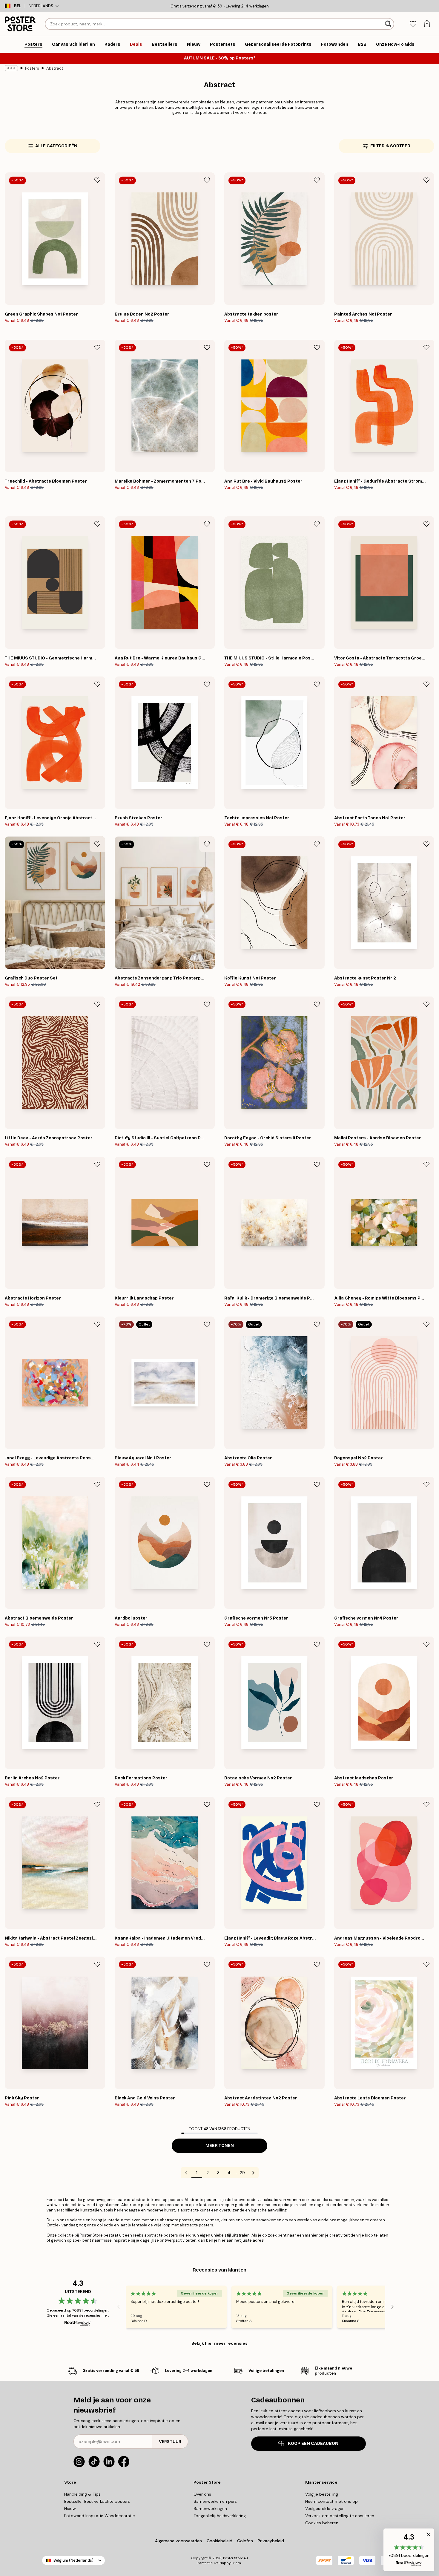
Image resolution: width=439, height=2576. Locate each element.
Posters (32, 68)
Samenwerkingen (210, 2508)
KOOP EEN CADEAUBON (313, 2443)
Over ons (202, 2494)
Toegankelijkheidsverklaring (220, 2516)
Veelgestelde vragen (325, 2508)
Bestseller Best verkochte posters (97, 2501)
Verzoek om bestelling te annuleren (340, 2516)
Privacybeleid (271, 2541)
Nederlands (41, 6)
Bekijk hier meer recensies (219, 2343)
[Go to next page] (253, 2173)
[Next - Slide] (392, 2307)
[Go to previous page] (186, 2173)
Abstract (55, 68)
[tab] (413, 24)
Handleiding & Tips (82, 2494)
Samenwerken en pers (215, 2501)
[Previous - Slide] (119, 2307)
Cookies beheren (322, 2523)
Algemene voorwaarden (178, 2541)
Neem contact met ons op (331, 2501)
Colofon (245, 2541)
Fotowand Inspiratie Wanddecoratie (100, 2516)
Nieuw (70, 2508)
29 (242, 2173)
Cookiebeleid (219, 2541)
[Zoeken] (389, 24)
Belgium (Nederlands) (73, 2560)
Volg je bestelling (322, 2494)
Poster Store (233, 2558)
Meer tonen (220, 2146)
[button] (409, 2550)
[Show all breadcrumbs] (11, 68)
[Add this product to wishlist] (97, 180)
